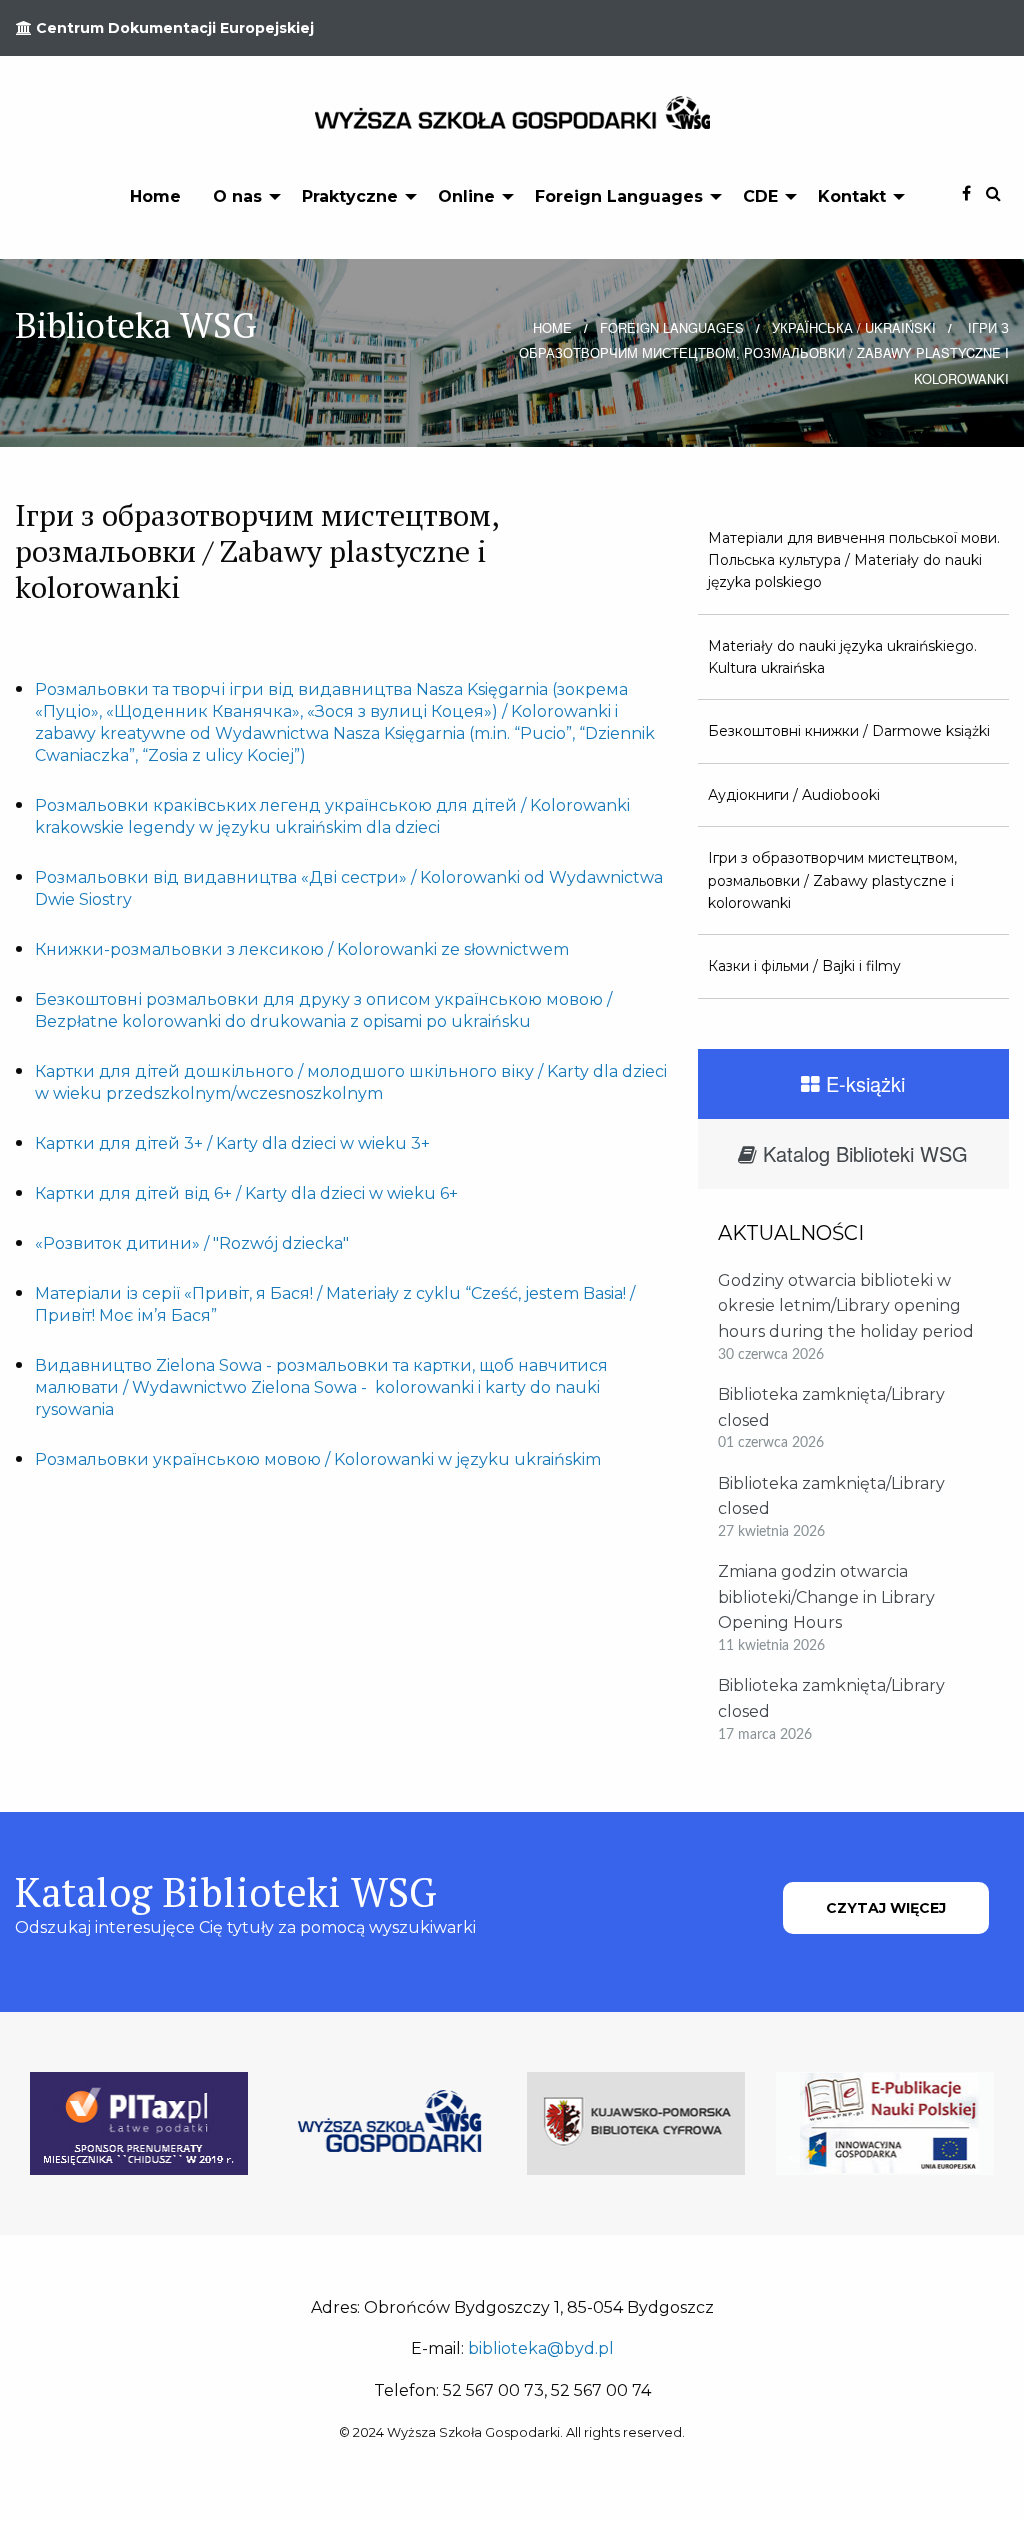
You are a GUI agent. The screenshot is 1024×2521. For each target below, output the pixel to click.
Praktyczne (350, 196)
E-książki (862, 1083)
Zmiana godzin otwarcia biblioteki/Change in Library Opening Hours (826, 1597)
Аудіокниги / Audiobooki (794, 795)
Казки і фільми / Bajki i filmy (804, 966)
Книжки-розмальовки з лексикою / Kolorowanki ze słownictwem (302, 949)
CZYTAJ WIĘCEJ (886, 1908)
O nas (237, 196)
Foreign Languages (619, 196)
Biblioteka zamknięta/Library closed (831, 1407)
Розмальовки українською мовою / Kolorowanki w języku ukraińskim (318, 1459)
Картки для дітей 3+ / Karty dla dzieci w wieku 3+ (232, 1143)
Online (466, 196)
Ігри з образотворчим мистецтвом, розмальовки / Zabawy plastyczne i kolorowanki (832, 880)
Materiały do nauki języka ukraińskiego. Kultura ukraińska (842, 657)
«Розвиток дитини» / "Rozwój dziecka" (192, 1243)
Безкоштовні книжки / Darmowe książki (849, 731)
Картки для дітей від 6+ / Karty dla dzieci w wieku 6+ (246, 1193)
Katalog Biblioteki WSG (862, 1153)
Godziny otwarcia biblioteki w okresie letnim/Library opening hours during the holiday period (846, 1306)
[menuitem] (155, 196)
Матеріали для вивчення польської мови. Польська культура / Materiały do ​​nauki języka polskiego (854, 560)
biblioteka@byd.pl (541, 2348)
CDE (760, 196)
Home (155, 196)
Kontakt (852, 196)
